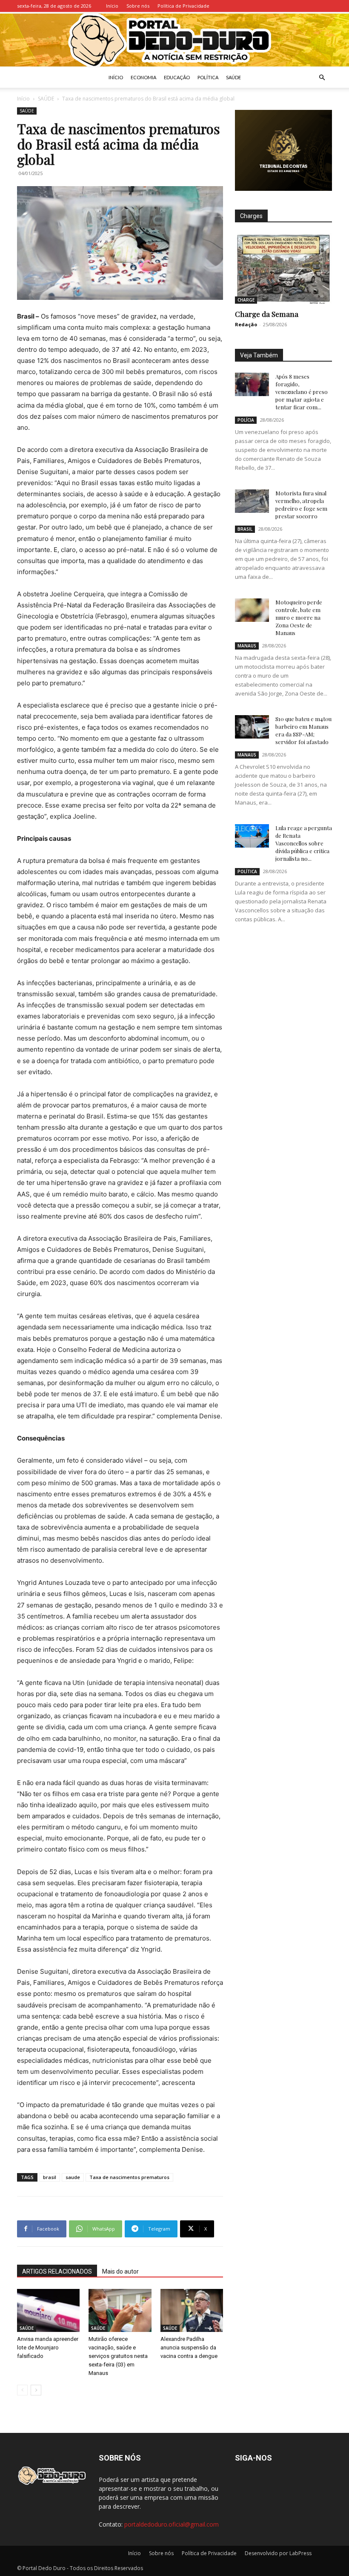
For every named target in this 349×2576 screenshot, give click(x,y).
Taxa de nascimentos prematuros (129, 2177)
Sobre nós (138, 6)
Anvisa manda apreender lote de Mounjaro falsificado (48, 2347)
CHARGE (246, 300)
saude (73, 2177)
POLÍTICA (208, 77)
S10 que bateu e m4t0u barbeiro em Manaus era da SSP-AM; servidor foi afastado (303, 730)
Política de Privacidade (183, 6)
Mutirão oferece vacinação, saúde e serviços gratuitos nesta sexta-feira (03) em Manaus (118, 2356)
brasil (50, 2177)
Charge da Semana (267, 314)
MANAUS (247, 646)
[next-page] (36, 2390)
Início (112, 6)
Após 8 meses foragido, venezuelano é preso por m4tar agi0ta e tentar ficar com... (302, 392)
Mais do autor (120, 2271)
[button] (322, 78)
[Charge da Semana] (283, 269)
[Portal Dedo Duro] (174, 40)
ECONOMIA (143, 77)
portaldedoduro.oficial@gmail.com (172, 2524)
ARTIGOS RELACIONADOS (57, 2271)
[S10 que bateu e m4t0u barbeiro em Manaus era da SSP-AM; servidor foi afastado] (252, 727)
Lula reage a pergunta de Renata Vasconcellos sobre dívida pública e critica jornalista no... (304, 843)
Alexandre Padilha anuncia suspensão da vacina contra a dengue (189, 2347)
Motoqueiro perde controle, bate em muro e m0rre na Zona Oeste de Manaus (299, 617)
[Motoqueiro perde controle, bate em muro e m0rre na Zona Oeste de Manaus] (252, 610)
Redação (246, 324)
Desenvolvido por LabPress (278, 2553)
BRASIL (245, 529)
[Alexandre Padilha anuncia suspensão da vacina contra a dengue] (192, 2310)
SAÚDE (233, 77)
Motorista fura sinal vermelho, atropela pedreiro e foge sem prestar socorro (301, 505)
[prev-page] (22, 2390)
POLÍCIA (246, 420)
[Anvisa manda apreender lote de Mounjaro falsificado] (48, 2310)
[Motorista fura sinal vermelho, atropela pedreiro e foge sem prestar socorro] (252, 501)
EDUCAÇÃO (177, 77)
